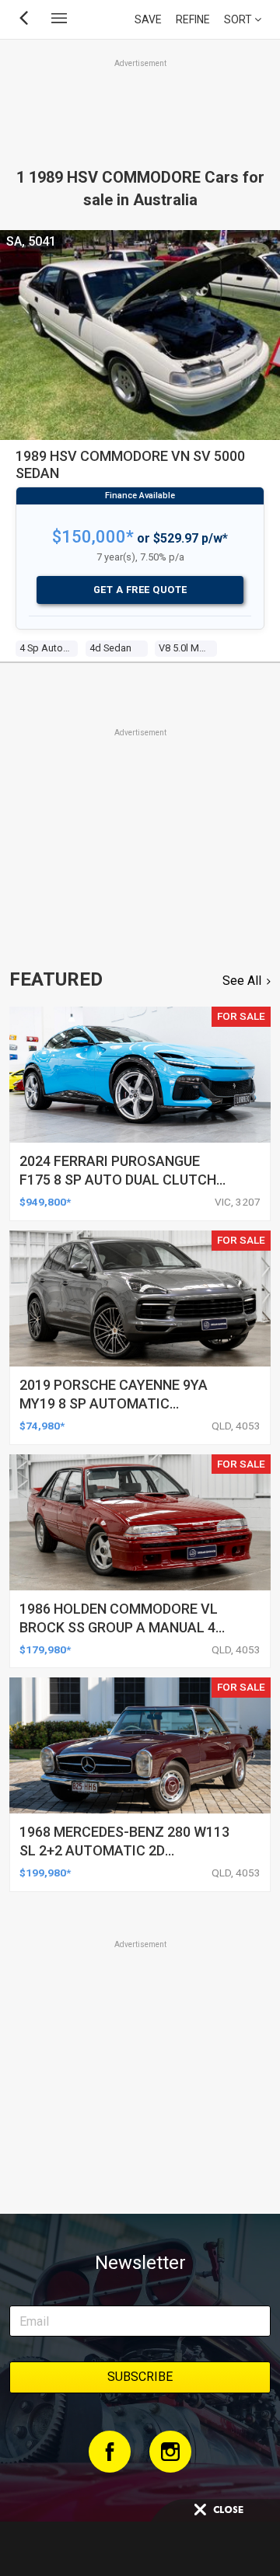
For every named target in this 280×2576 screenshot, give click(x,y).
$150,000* (93, 537)
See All (242, 981)
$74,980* (42, 1426)
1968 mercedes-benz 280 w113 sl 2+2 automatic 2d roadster (124, 1850)
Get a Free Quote (140, 590)
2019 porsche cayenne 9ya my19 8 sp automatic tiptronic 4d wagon (114, 1403)
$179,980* (45, 1649)
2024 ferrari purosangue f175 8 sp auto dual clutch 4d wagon (118, 1180)
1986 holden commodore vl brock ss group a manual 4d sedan (122, 1627)
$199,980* (45, 1873)
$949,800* (45, 1202)
